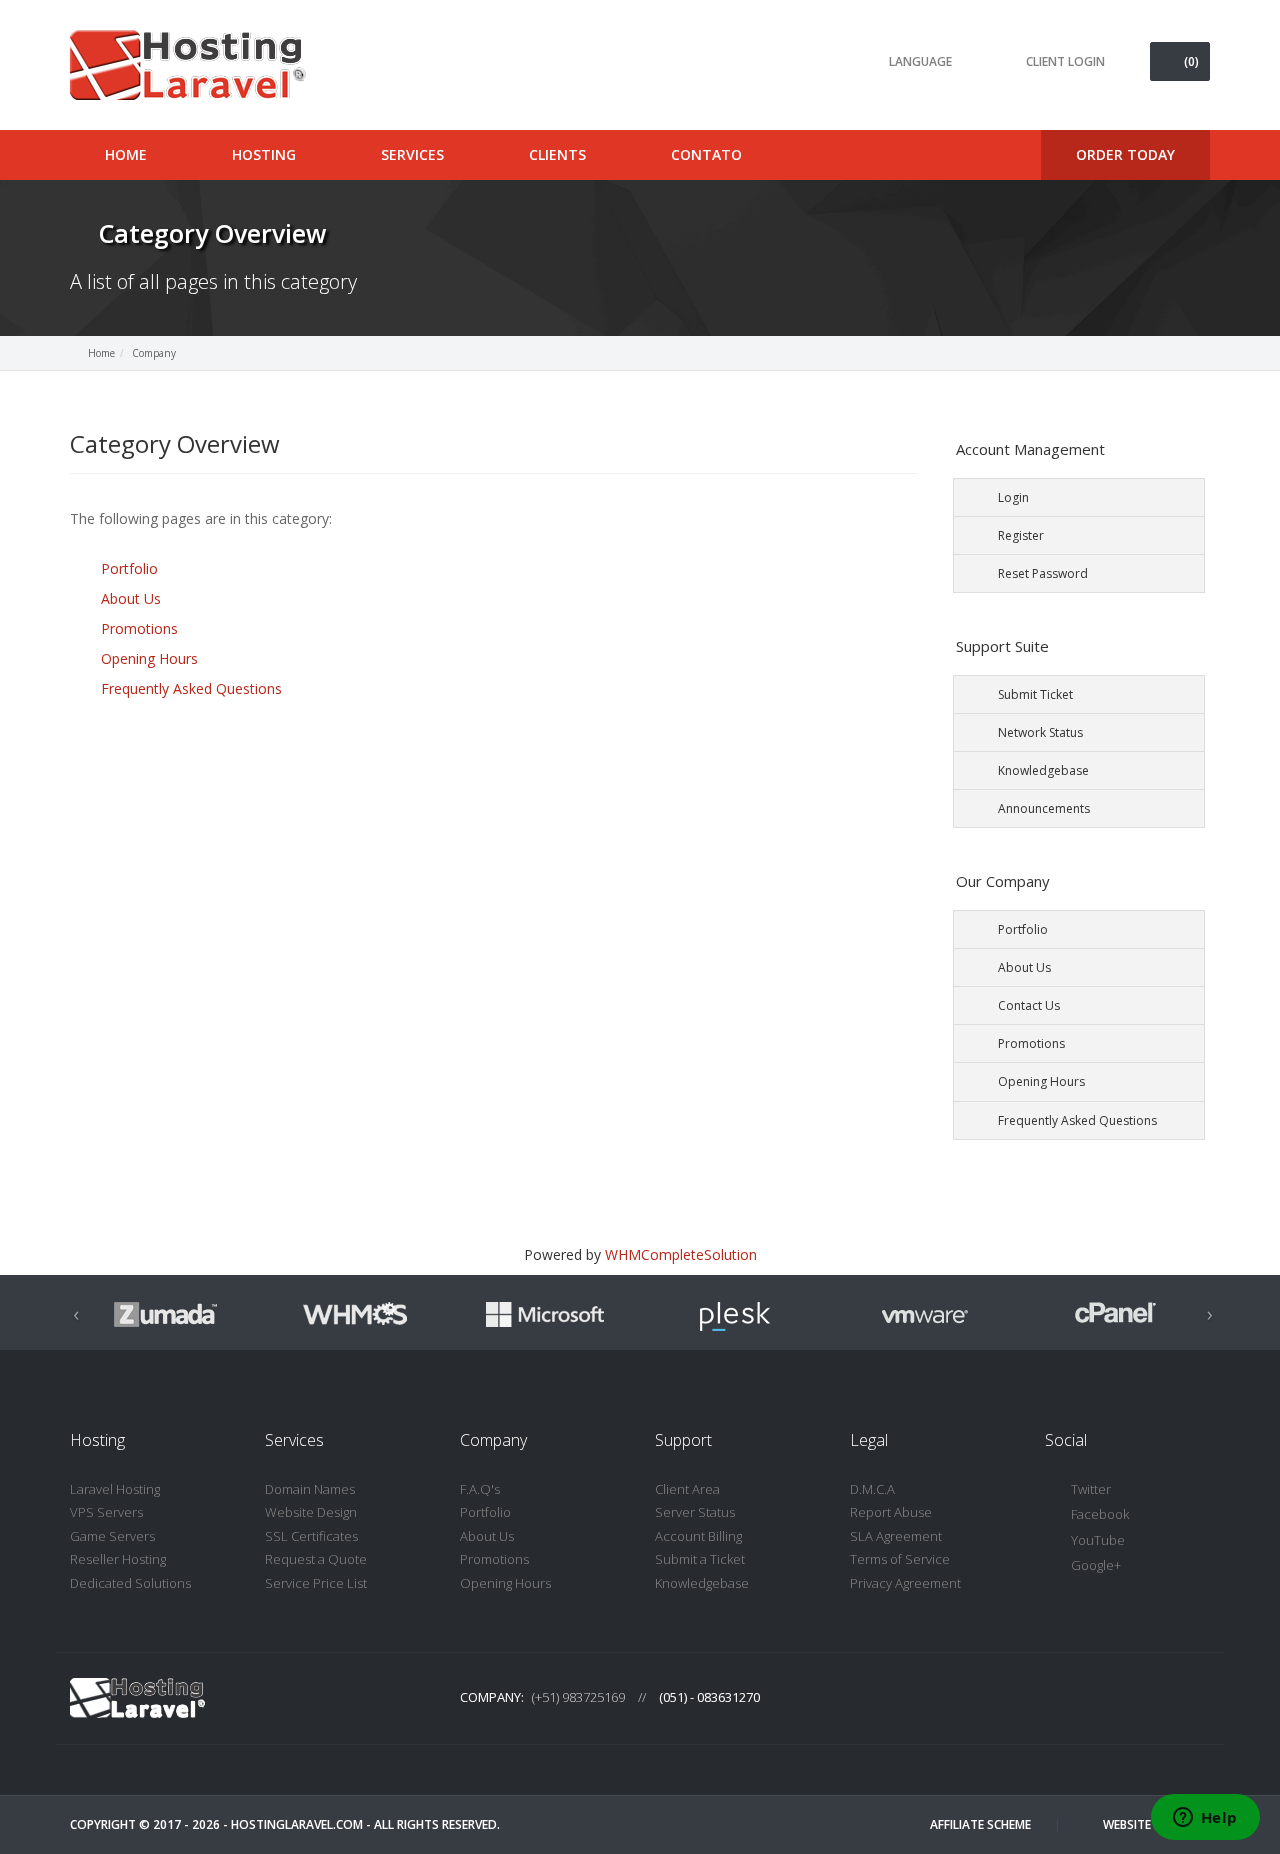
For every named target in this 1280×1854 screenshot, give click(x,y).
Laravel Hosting (115, 1489)
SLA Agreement (896, 1536)
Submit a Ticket (700, 1559)
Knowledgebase (1043, 770)
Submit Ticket (1035, 694)
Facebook (1100, 1514)
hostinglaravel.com (297, 1824)
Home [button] (128, 154)
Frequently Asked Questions (191, 688)
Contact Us (1029, 1005)
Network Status (1040, 732)
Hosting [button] (266, 154)
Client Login (1065, 61)
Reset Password (1043, 573)
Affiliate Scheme (980, 1824)
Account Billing (698, 1536)
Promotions (139, 628)
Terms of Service (900, 1559)
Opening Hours (149, 658)
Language (920, 61)
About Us (131, 598)
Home (101, 353)
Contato (706, 154)
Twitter (1091, 1489)
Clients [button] (559, 154)
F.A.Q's (480, 1489)
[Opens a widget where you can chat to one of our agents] (1205, 1819)
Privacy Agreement (905, 1583)
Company (154, 353)
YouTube (1098, 1540)
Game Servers (112, 1536)
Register (1021, 535)
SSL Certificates (311, 1536)
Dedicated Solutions (130, 1583)
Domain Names (310, 1489)
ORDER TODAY (1125, 154)
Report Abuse (891, 1512)
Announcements (1044, 808)
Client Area (687, 1489)
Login (1013, 497)
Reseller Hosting (118, 1559)
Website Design (311, 1512)
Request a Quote (316, 1559)
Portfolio (129, 568)
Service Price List (316, 1583)
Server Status (695, 1512)
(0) (1191, 61)
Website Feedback (1156, 1824)
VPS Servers (106, 1512)
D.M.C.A (872, 1489)
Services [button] (414, 154)
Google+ (1096, 1565)
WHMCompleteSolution (681, 1254)
